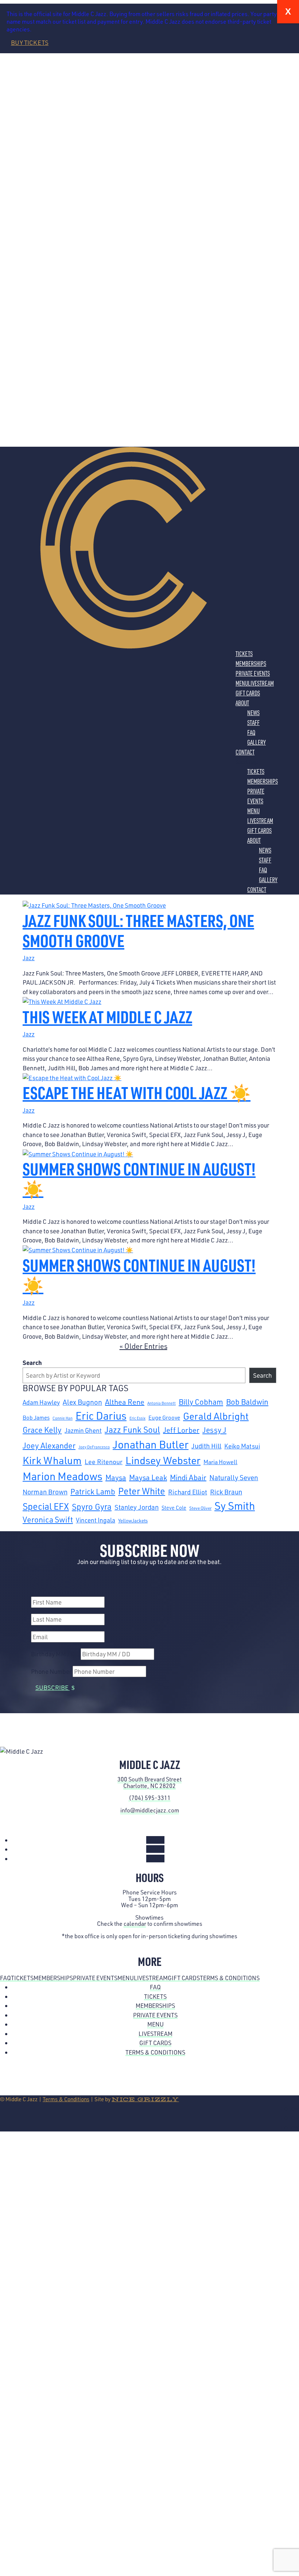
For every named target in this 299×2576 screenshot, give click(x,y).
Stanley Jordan (137, 1507)
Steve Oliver (200, 1508)
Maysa (116, 1477)
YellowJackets (133, 1521)
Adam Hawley (41, 1402)
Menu (126, 1978)
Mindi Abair (188, 1477)
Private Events (95, 1978)
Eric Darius (101, 1415)
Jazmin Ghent (83, 1430)
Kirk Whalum (52, 1460)
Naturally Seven (234, 1477)
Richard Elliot (188, 1492)
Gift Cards (184, 1978)
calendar (135, 1924)
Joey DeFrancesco (94, 1447)
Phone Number (51, 1671)
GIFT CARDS (248, 693)
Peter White (142, 1491)
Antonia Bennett (162, 1403)
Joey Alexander (49, 1445)
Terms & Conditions (230, 1978)
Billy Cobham (201, 1402)
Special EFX (46, 1506)
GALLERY (257, 742)
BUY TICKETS (30, 42)
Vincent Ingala (96, 1520)
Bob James (36, 1417)
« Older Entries (143, 1346)
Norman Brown (45, 1492)
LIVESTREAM (261, 683)
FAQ (251, 732)
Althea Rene (125, 1402)
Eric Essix (137, 1418)
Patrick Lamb (93, 1491)
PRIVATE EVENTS (253, 673)
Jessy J (214, 1430)
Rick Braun (226, 1492)
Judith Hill (206, 1446)
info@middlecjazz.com (150, 1810)
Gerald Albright (216, 1416)
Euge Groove (164, 1417)
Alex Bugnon (82, 1402)
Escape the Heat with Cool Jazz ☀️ (137, 1092)
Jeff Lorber (181, 1430)
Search (32, 1362)
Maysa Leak (148, 1477)
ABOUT (242, 703)
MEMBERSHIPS (251, 663)
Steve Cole (174, 1508)
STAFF (253, 722)
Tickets (22, 1978)
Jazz (29, 958)
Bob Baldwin (247, 1402)
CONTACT (245, 752)
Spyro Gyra (92, 1506)
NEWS (253, 713)
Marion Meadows (63, 1476)
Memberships (53, 1978)
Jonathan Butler (151, 1444)
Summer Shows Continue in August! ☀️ (139, 1179)
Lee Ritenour (104, 1462)
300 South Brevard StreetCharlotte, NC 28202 (149, 1782)
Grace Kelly (42, 1430)
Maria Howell (220, 1462)
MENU (242, 683)
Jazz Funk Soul (132, 1430)
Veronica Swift (48, 1519)
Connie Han (63, 1418)
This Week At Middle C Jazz (107, 1017)
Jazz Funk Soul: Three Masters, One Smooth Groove (138, 930)
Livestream (151, 1978)
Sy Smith (235, 1506)
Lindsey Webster (163, 1460)
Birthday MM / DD (55, 1654)
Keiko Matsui (242, 1446)
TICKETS (244, 653)
